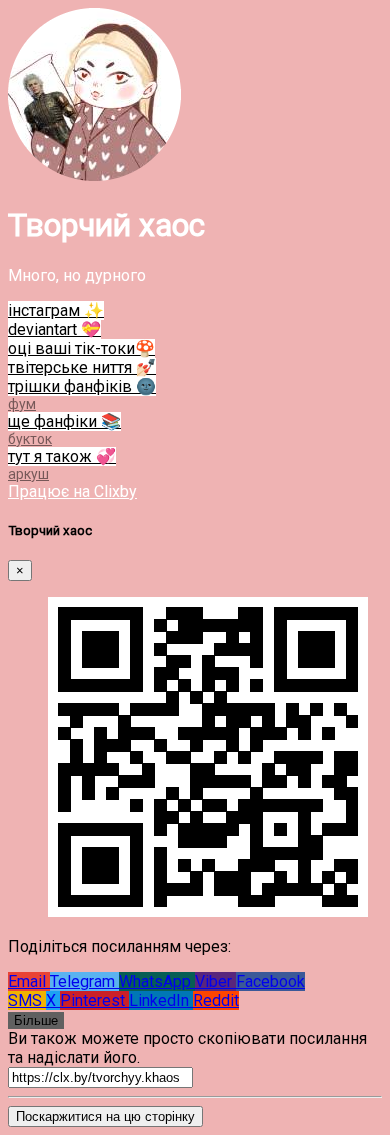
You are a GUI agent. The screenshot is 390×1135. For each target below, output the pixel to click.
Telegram (84, 981)
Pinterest (94, 1000)
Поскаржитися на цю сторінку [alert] (105, 1116)
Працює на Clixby (72, 491)
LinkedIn (161, 1000)
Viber (215, 981)
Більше (36, 1020)
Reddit (216, 1000)
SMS (27, 1000)
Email (29, 981)
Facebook (270, 981)
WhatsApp (157, 981)
